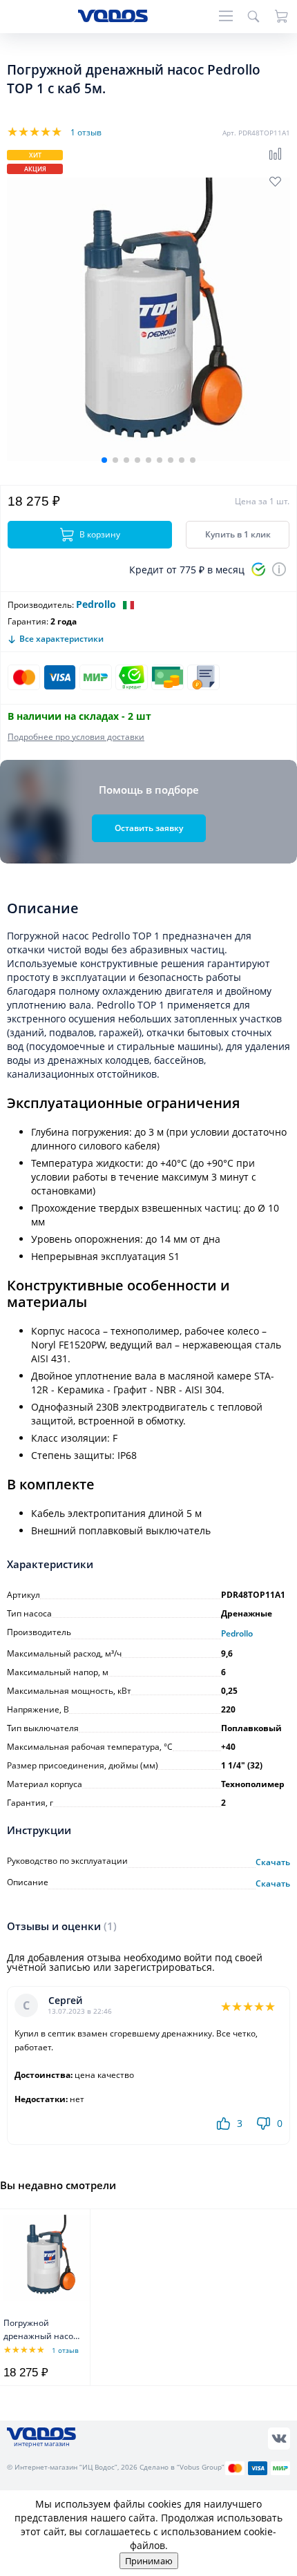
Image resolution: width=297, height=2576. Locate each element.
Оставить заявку (149, 828)
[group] (148, 319)
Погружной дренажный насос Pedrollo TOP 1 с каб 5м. (40, 2330)
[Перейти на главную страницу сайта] (113, 18)
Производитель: (41, 605)
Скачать (273, 1862)
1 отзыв (86, 132)
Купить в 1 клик (238, 534)
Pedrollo (96, 604)
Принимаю (149, 2561)
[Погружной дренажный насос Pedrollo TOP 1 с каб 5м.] (47, 2258)
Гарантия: (28, 621)
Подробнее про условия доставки (76, 737)
